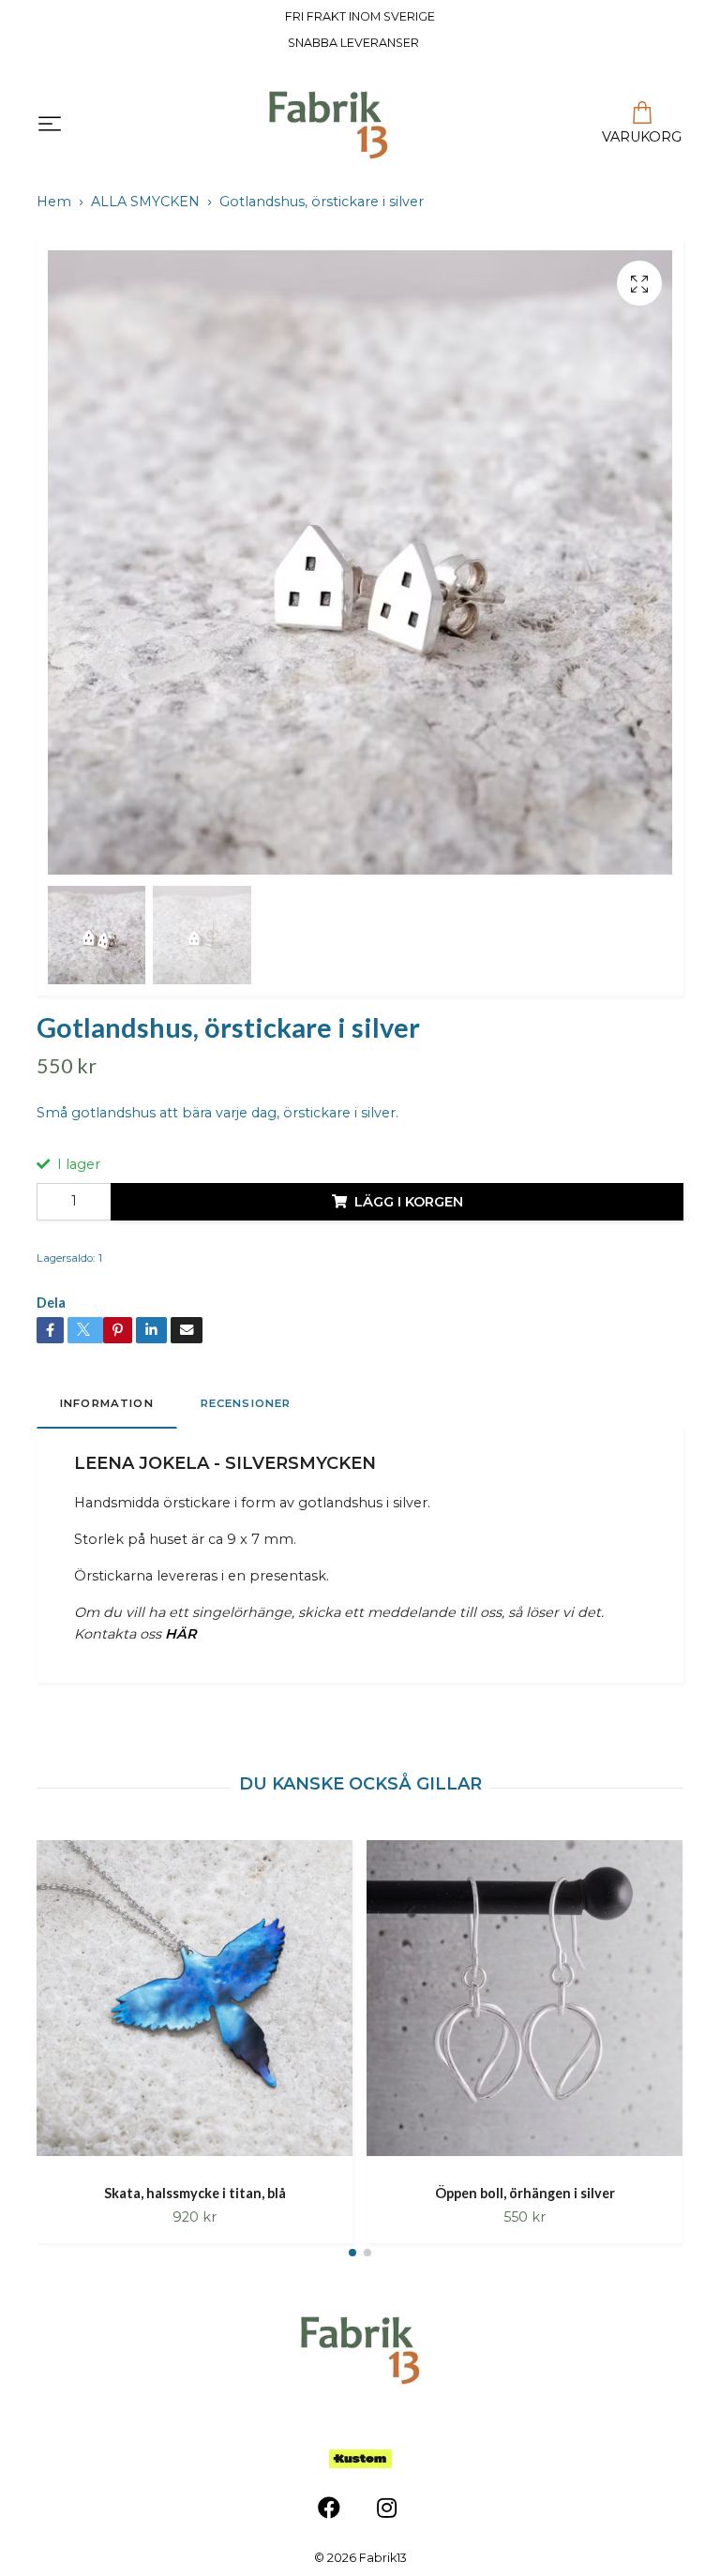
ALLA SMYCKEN (145, 202)
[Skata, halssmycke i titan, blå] (195, 2005)
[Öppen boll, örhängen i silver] (525, 2005)
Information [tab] (107, 1403)
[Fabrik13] (328, 125)
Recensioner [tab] (246, 1403)
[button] (352, 2253)
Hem (54, 202)
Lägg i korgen (409, 1202)
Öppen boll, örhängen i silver (525, 2193)
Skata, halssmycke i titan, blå (195, 2193)
